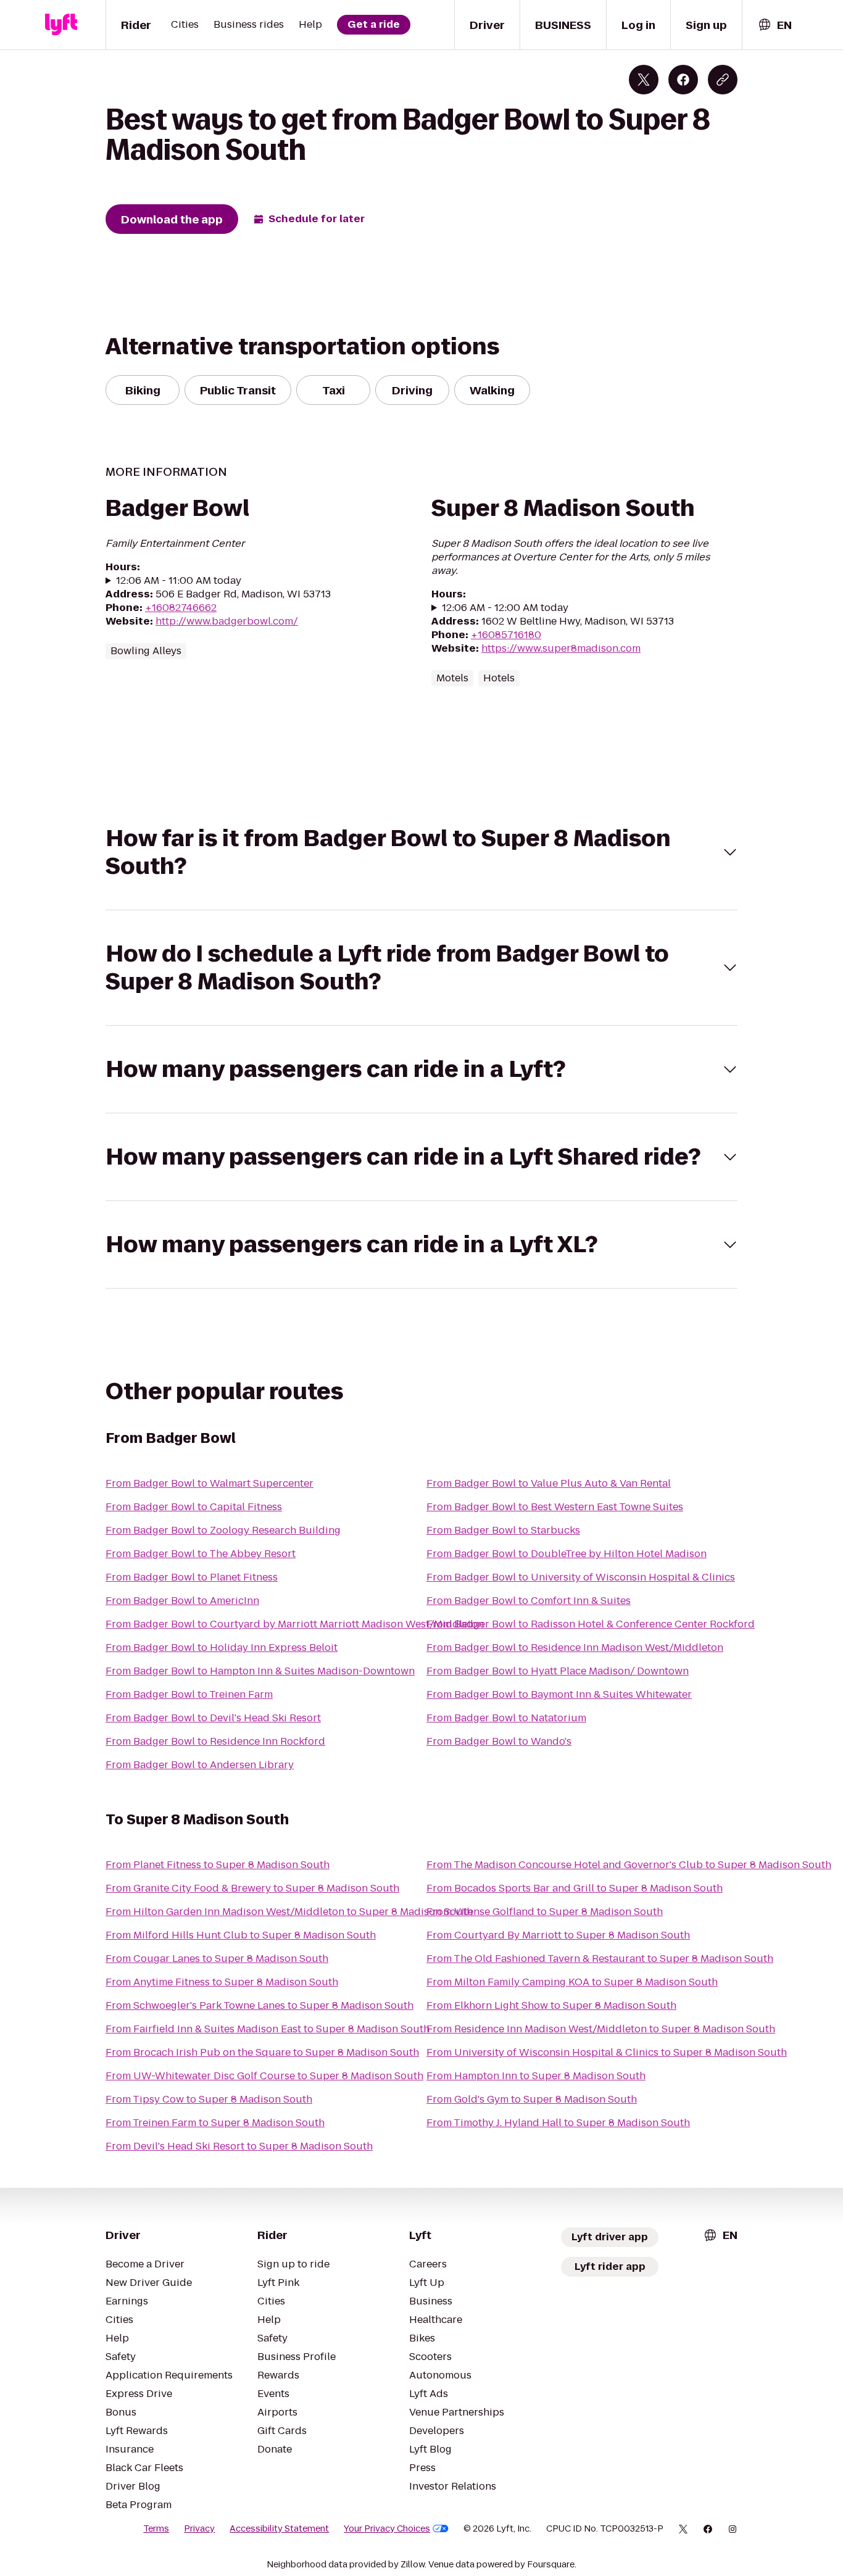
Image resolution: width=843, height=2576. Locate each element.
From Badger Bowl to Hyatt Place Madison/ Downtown (558, 1671)
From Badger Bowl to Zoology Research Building (223, 1530)
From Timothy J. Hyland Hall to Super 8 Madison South (558, 2123)
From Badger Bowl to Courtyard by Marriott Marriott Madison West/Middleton (295, 1624)
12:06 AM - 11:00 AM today (179, 581)
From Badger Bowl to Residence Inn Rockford (215, 1741)
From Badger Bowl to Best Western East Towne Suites (555, 1507)
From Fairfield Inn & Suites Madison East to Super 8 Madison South (268, 2029)
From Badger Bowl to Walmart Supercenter (210, 1483)
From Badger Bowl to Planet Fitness (192, 1577)
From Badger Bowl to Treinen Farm (189, 1694)
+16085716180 (506, 635)
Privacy (199, 2528)
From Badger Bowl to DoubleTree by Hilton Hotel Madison (567, 1554)
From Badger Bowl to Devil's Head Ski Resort (213, 1718)
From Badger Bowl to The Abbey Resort (201, 1554)
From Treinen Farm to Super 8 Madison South (215, 2123)
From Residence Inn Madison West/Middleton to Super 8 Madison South (601, 2029)
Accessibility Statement (279, 2528)
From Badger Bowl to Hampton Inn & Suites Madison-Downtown (260, 1671)
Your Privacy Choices (387, 2528)
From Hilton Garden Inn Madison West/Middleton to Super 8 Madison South (289, 1912)
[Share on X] (644, 80)
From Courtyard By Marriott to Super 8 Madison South (558, 1935)
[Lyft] (61, 25)
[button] (421, 852)
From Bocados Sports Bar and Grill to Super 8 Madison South (575, 1888)
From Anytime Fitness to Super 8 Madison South (222, 1982)
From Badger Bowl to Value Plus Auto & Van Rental (549, 1483)
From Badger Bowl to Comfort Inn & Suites (529, 1601)
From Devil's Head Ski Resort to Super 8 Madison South (239, 2146)
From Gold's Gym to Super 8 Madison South (532, 2099)
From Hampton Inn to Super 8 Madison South (536, 2076)
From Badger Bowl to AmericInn (182, 1601)
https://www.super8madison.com (561, 648)
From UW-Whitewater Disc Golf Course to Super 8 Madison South (264, 2076)
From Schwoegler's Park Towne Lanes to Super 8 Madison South (260, 2005)
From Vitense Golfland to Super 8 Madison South (545, 1912)
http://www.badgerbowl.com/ (227, 621)
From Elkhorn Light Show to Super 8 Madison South (551, 2005)
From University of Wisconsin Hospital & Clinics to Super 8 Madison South (607, 2052)
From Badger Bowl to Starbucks (503, 1530)
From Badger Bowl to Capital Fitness (194, 1507)
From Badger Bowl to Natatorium (506, 1718)
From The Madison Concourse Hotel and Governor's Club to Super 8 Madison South (629, 1865)
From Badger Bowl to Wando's (499, 1741)
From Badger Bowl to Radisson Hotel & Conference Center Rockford (591, 1624)
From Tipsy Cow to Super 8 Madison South (209, 2099)
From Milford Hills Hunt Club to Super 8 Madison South (241, 1935)
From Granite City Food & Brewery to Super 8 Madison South (252, 1888)
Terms (156, 2528)
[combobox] (774, 25)
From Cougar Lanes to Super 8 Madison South (217, 1959)
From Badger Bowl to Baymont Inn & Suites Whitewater (559, 1694)
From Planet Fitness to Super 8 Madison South (218, 1865)
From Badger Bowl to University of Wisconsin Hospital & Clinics (581, 1577)
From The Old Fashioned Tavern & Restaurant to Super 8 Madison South (600, 1959)
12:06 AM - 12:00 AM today (505, 608)
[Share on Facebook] (683, 80)
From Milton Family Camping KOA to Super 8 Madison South (572, 1982)
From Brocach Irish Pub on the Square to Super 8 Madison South (262, 2052)
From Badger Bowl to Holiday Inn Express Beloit (222, 1647)
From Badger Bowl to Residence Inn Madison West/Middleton (575, 1647)
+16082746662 (181, 608)
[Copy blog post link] (723, 80)
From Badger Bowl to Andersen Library (200, 1765)
